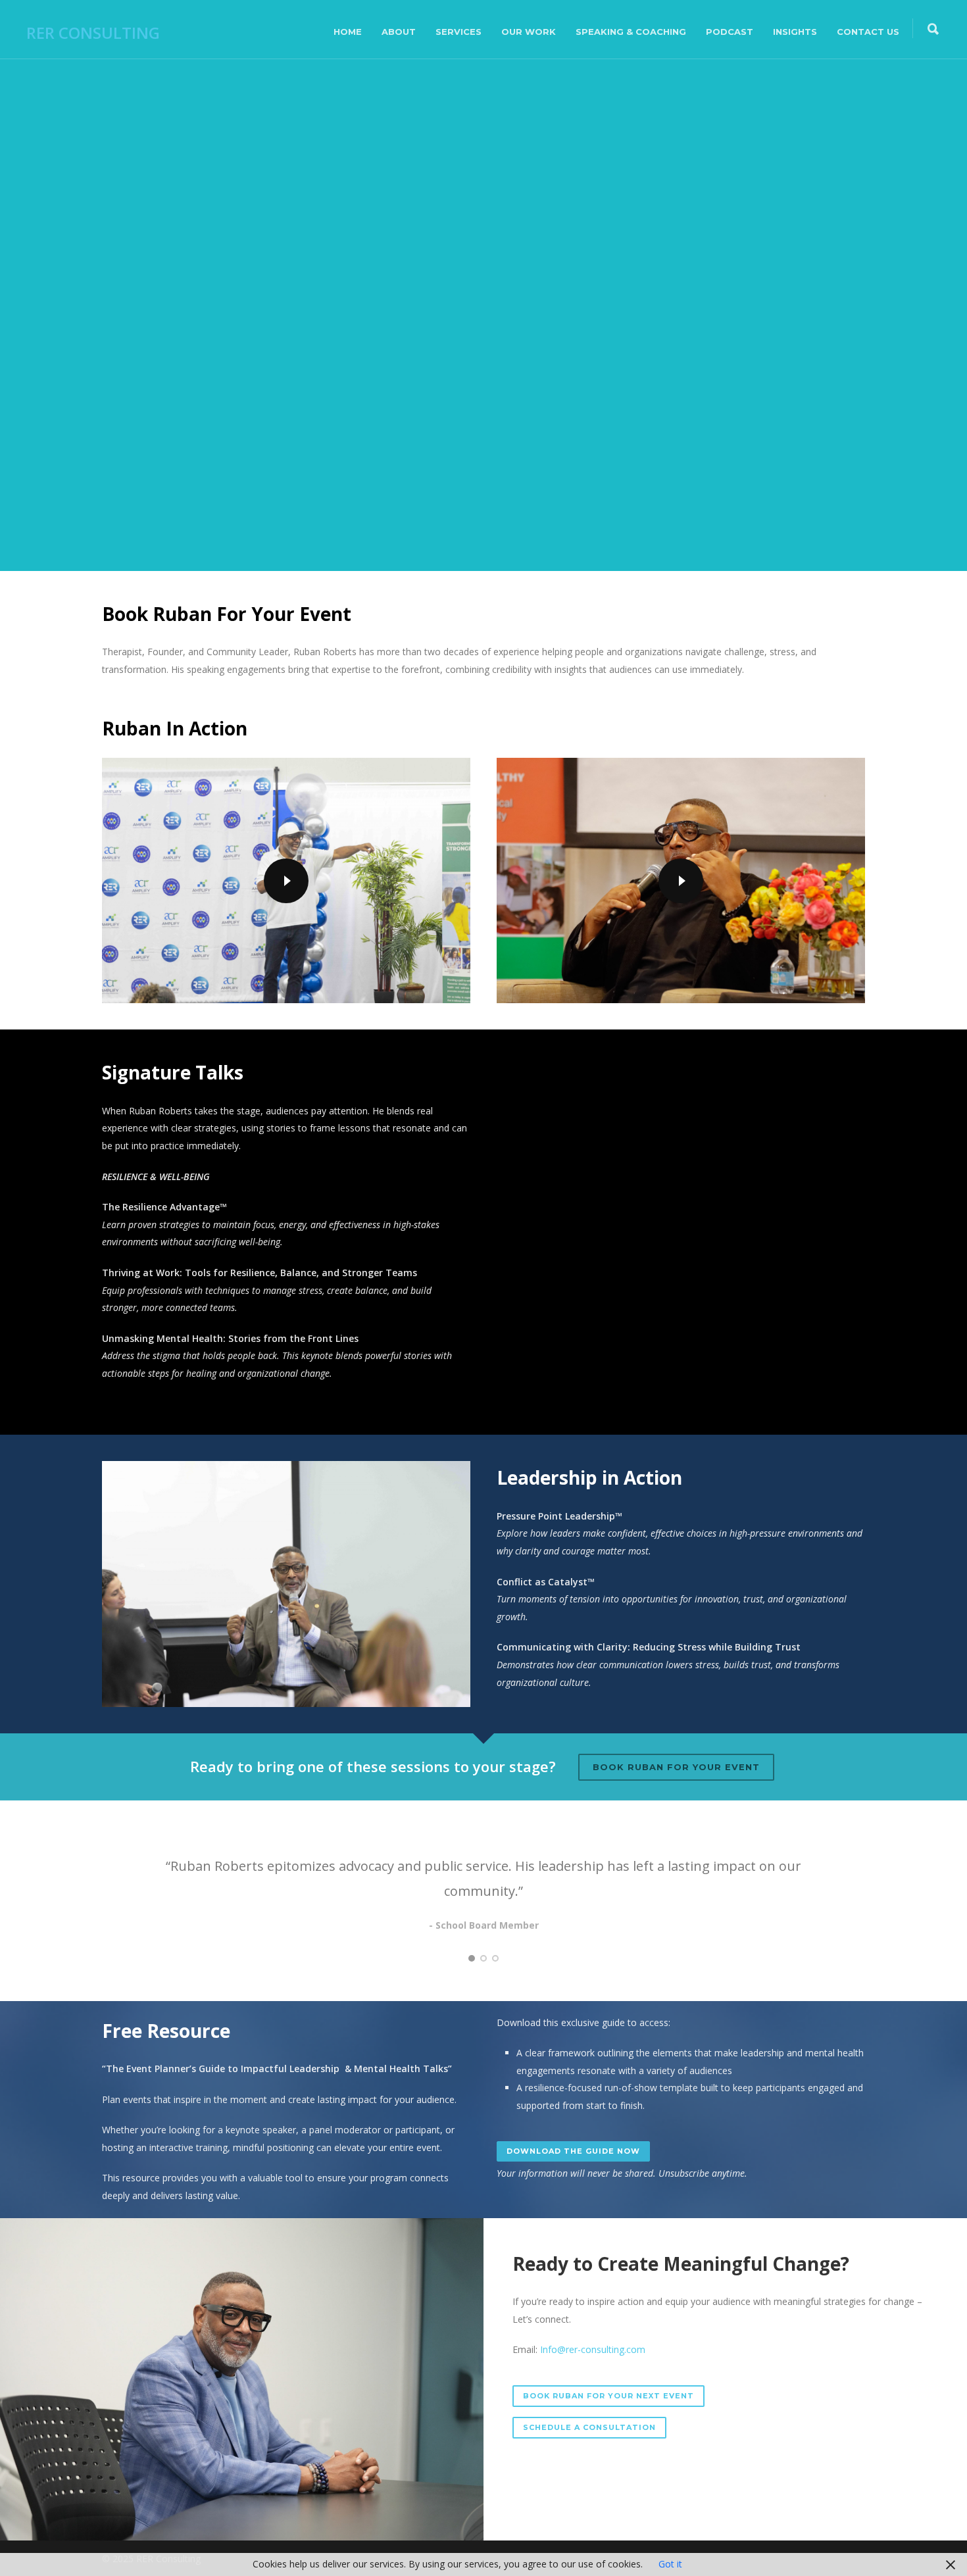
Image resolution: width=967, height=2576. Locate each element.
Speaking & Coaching (631, 32)
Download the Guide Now (573, 2151)
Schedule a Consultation (589, 2427)
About (399, 32)
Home (348, 32)
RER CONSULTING (93, 33)
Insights (795, 32)
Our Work (529, 32)
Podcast (730, 32)
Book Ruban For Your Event (676, 1767)
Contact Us (868, 32)
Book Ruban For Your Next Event (608, 2396)
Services (459, 32)
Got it (670, 2564)
